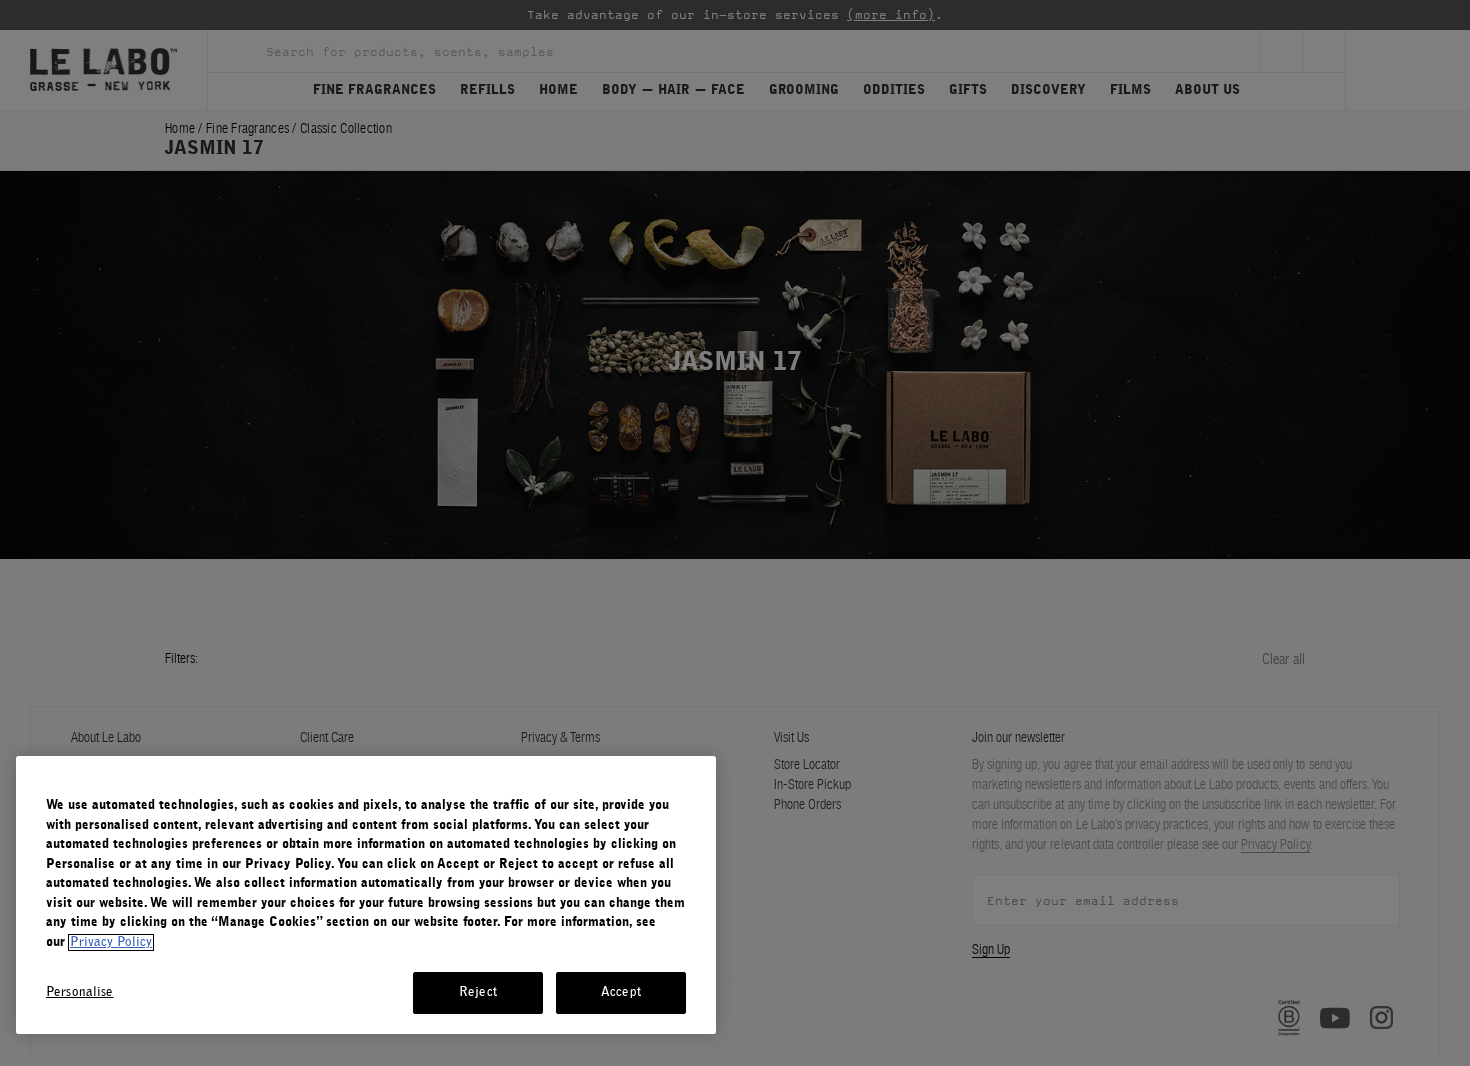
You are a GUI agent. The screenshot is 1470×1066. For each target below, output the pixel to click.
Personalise (79, 992)
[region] (366, 895)
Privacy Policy (111, 942)
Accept (621, 992)
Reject (478, 992)
